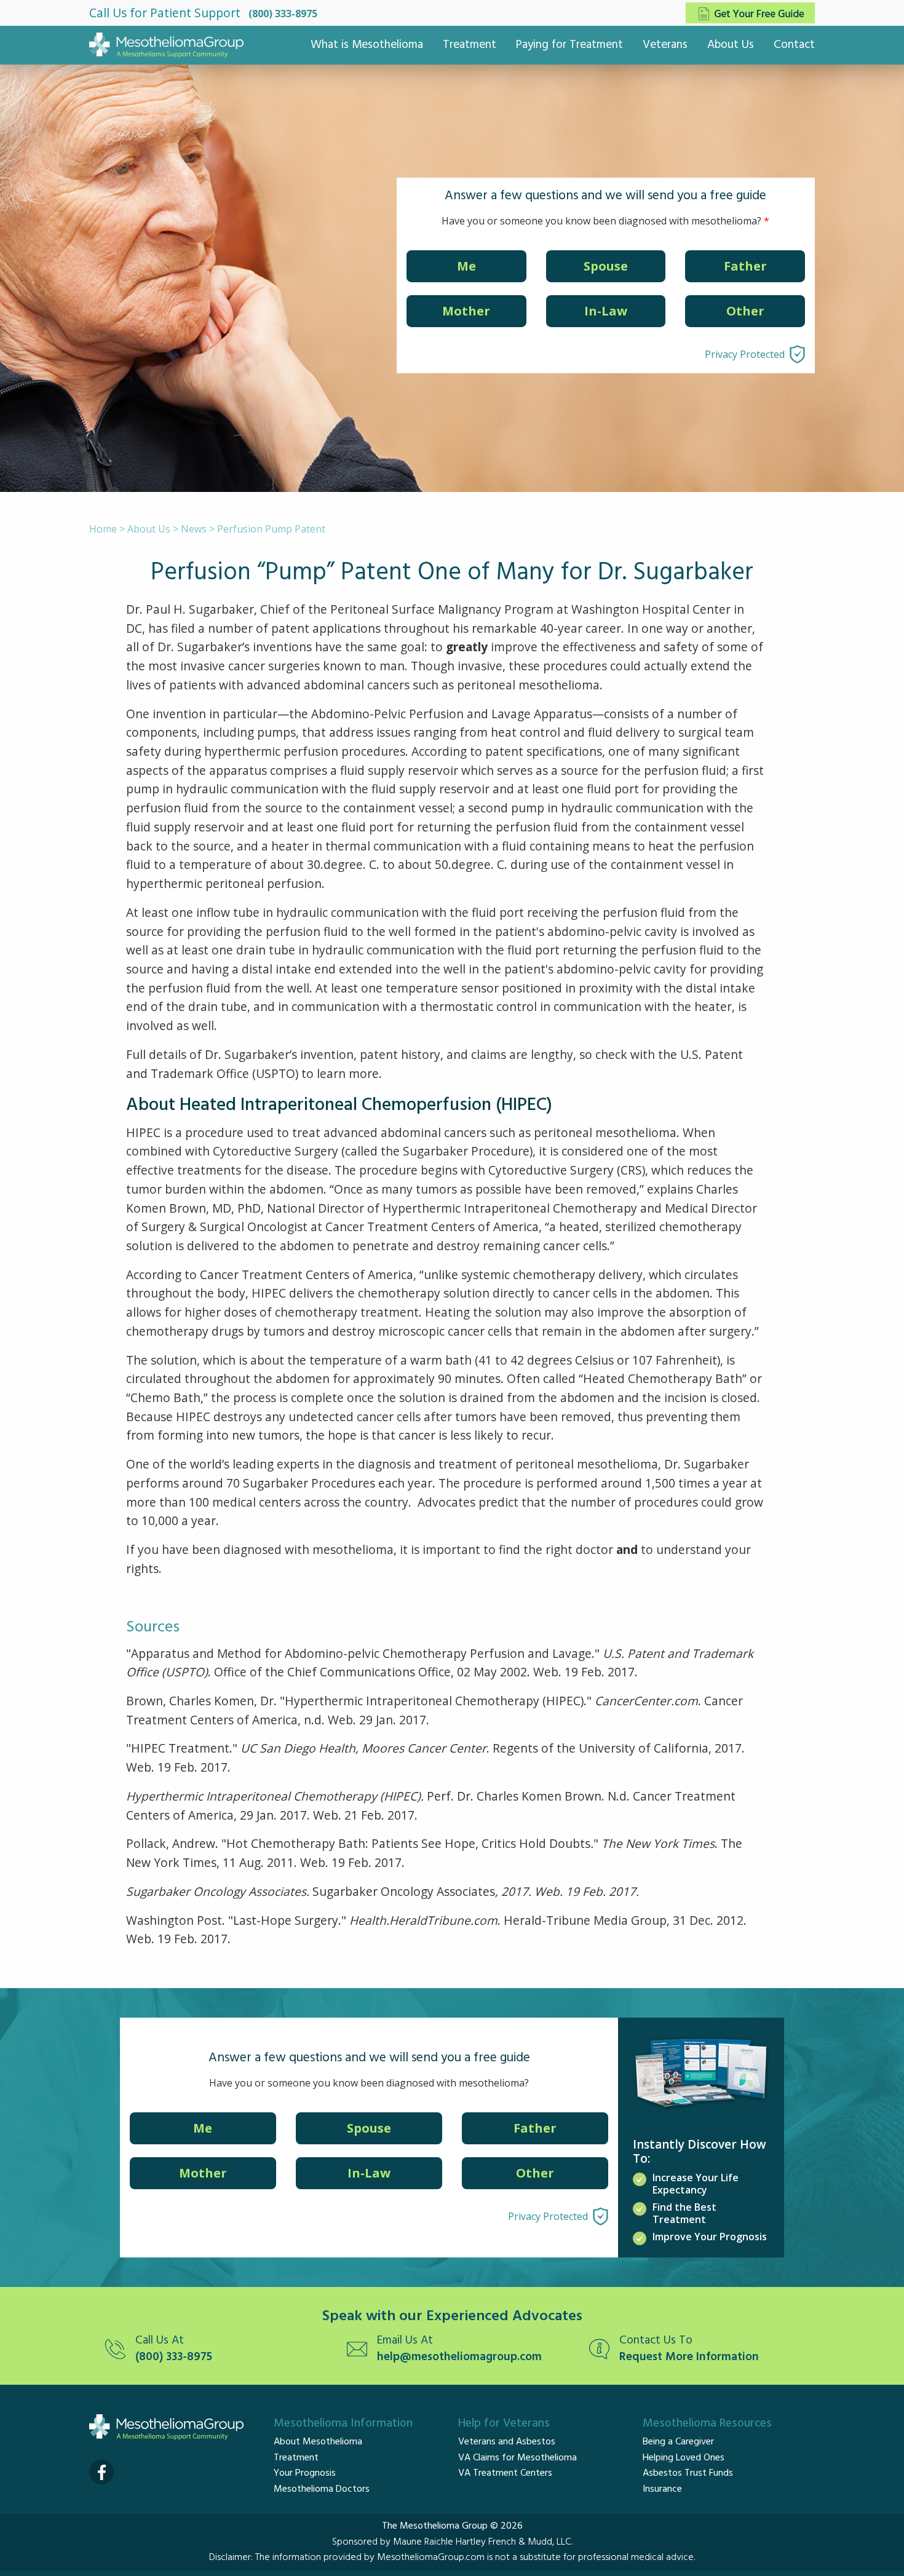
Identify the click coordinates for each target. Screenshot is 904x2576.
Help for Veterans (504, 2423)
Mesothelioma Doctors (322, 2489)
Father (745, 266)
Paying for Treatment (569, 45)
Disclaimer (230, 2558)
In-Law (606, 311)
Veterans (665, 45)
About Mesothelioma (318, 2442)
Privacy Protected (745, 354)
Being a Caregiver (678, 2442)
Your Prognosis (305, 2473)
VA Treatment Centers (505, 2473)
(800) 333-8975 (283, 14)
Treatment (470, 45)
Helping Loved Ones (684, 2458)
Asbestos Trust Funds (688, 2473)
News (194, 529)
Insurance (662, 2489)
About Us (731, 45)
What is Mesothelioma (367, 45)
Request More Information (689, 2357)
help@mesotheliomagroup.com (459, 2357)
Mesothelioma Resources (707, 2423)
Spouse (606, 266)
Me (466, 266)
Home (103, 529)
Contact (794, 45)
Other (745, 311)
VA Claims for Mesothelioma (517, 2458)
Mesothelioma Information (343, 2423)
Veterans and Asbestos (507, 2442)
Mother (466, 311)
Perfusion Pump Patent (271, 529)
